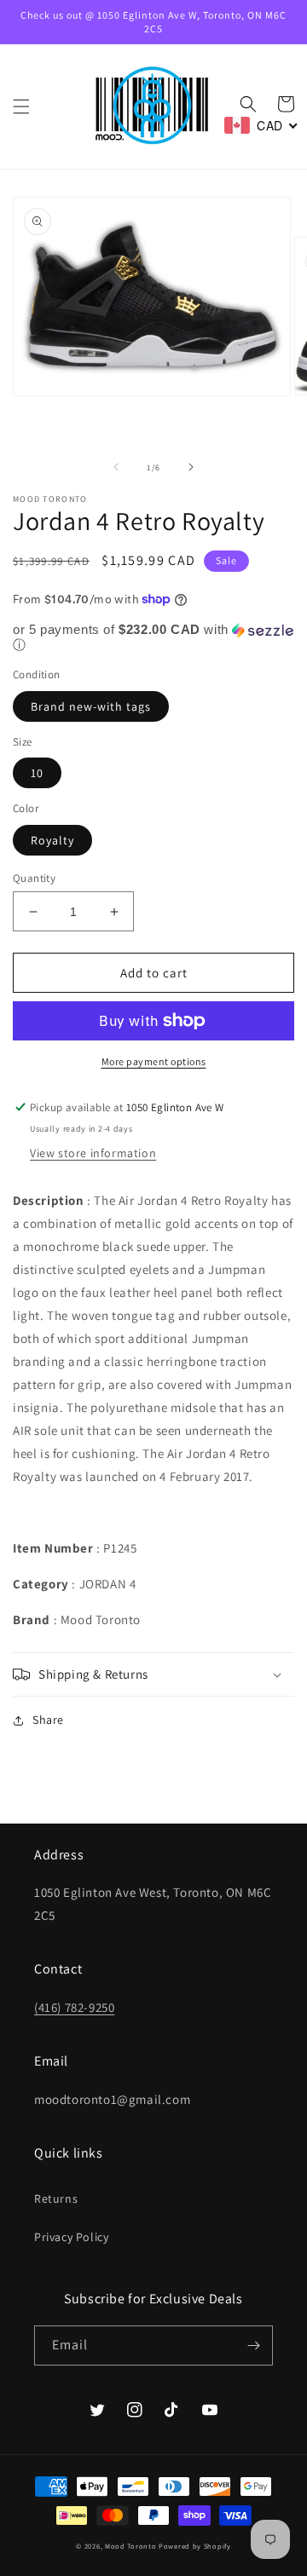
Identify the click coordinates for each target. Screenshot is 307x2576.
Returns (56, 2199)
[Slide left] (116, 467)
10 (37, 773)
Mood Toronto (130, 2546)
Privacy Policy (71, 2237)
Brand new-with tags (91, 706)
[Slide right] (191, 467)
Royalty (52, 840)
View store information (93, 1153)
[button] (21, 107)
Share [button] (48, 1720)
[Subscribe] (253, 2345)
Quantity (34, 878)
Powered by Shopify (195, 2546)
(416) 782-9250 (74, 2007)
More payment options (154, 1061)
